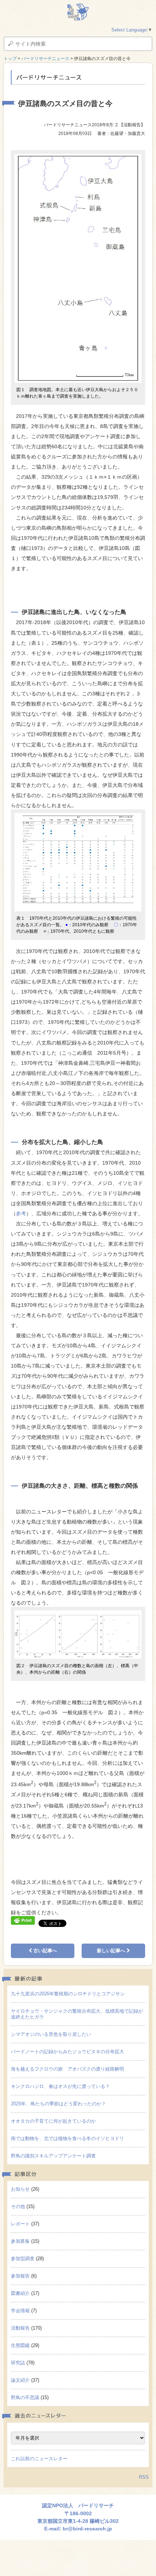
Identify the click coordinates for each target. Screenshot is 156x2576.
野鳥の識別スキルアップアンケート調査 (53, 2156)
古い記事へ (44, 1951)
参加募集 (20, 2241)
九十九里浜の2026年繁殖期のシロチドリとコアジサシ (68, 1994)
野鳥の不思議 (25, 2397)
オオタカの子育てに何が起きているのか (53, 2121)
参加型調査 (23, 2259)
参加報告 (20, 2276)
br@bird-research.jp (87, 2529)
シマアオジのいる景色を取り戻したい (51, 2034)
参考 (21, 1213)
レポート (20, 2224)
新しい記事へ (112, 1951)
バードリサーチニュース (45, 59)
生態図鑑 (20, 2345)
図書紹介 (20, 2293)
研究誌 (18, 2363)
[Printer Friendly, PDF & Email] (23, 1920)
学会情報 (20, 2311)
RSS (144, 2477)
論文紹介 (20, 2380)
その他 (18, 2206)
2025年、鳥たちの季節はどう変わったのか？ (58, 2104)
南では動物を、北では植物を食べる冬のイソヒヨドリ (67, 2138)
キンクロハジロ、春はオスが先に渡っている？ (60, 2086)
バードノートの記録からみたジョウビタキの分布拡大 (67, 2052)
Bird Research (78, 12)
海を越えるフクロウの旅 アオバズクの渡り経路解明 (67, 2069)
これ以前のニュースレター (39, 2459)
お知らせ (20, 2189)
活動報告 (20, 2328)
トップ (10, 59)
